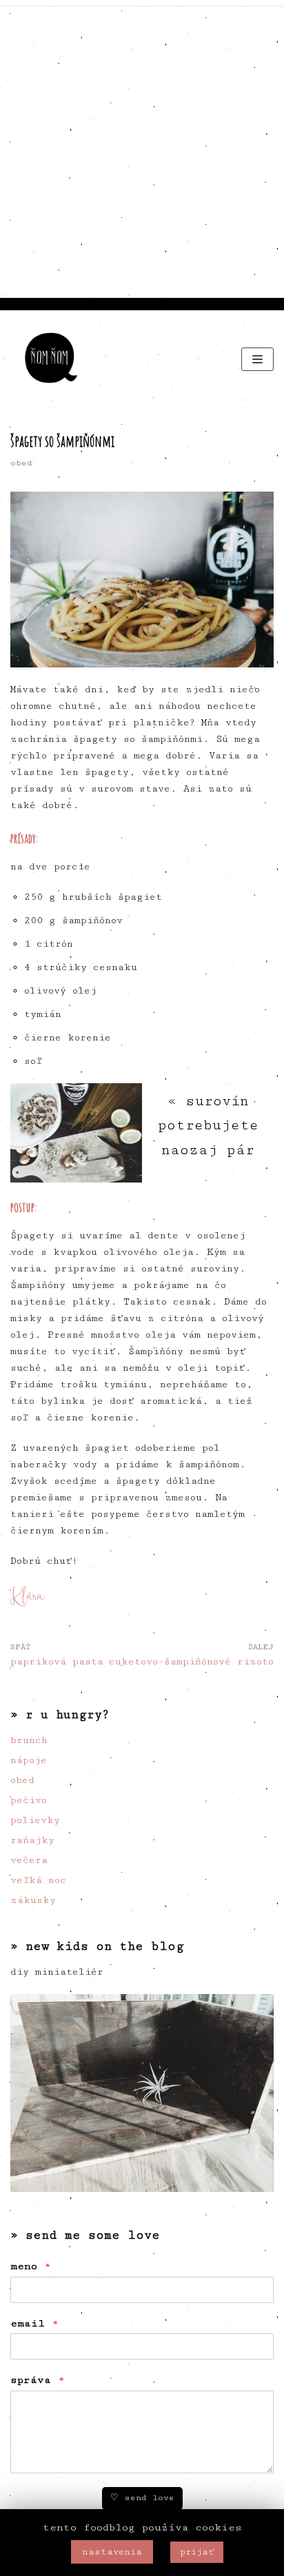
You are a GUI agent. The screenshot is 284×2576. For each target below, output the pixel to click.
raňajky (32, 1840)
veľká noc (38, 1880)
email (34, 2323)
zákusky (33, 1900)
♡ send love (142, 2498)
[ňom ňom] (52, 359)
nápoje (29, 1760)
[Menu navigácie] (257, 359)
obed (21, 463)
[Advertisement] (142, 149)
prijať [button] (197, 2552)
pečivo (29, 1800)
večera (29, 1860)
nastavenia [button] (112, 2552)
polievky (35, 1820)
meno (31, 2266)
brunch (29, 1740)
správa (38, 2380)
